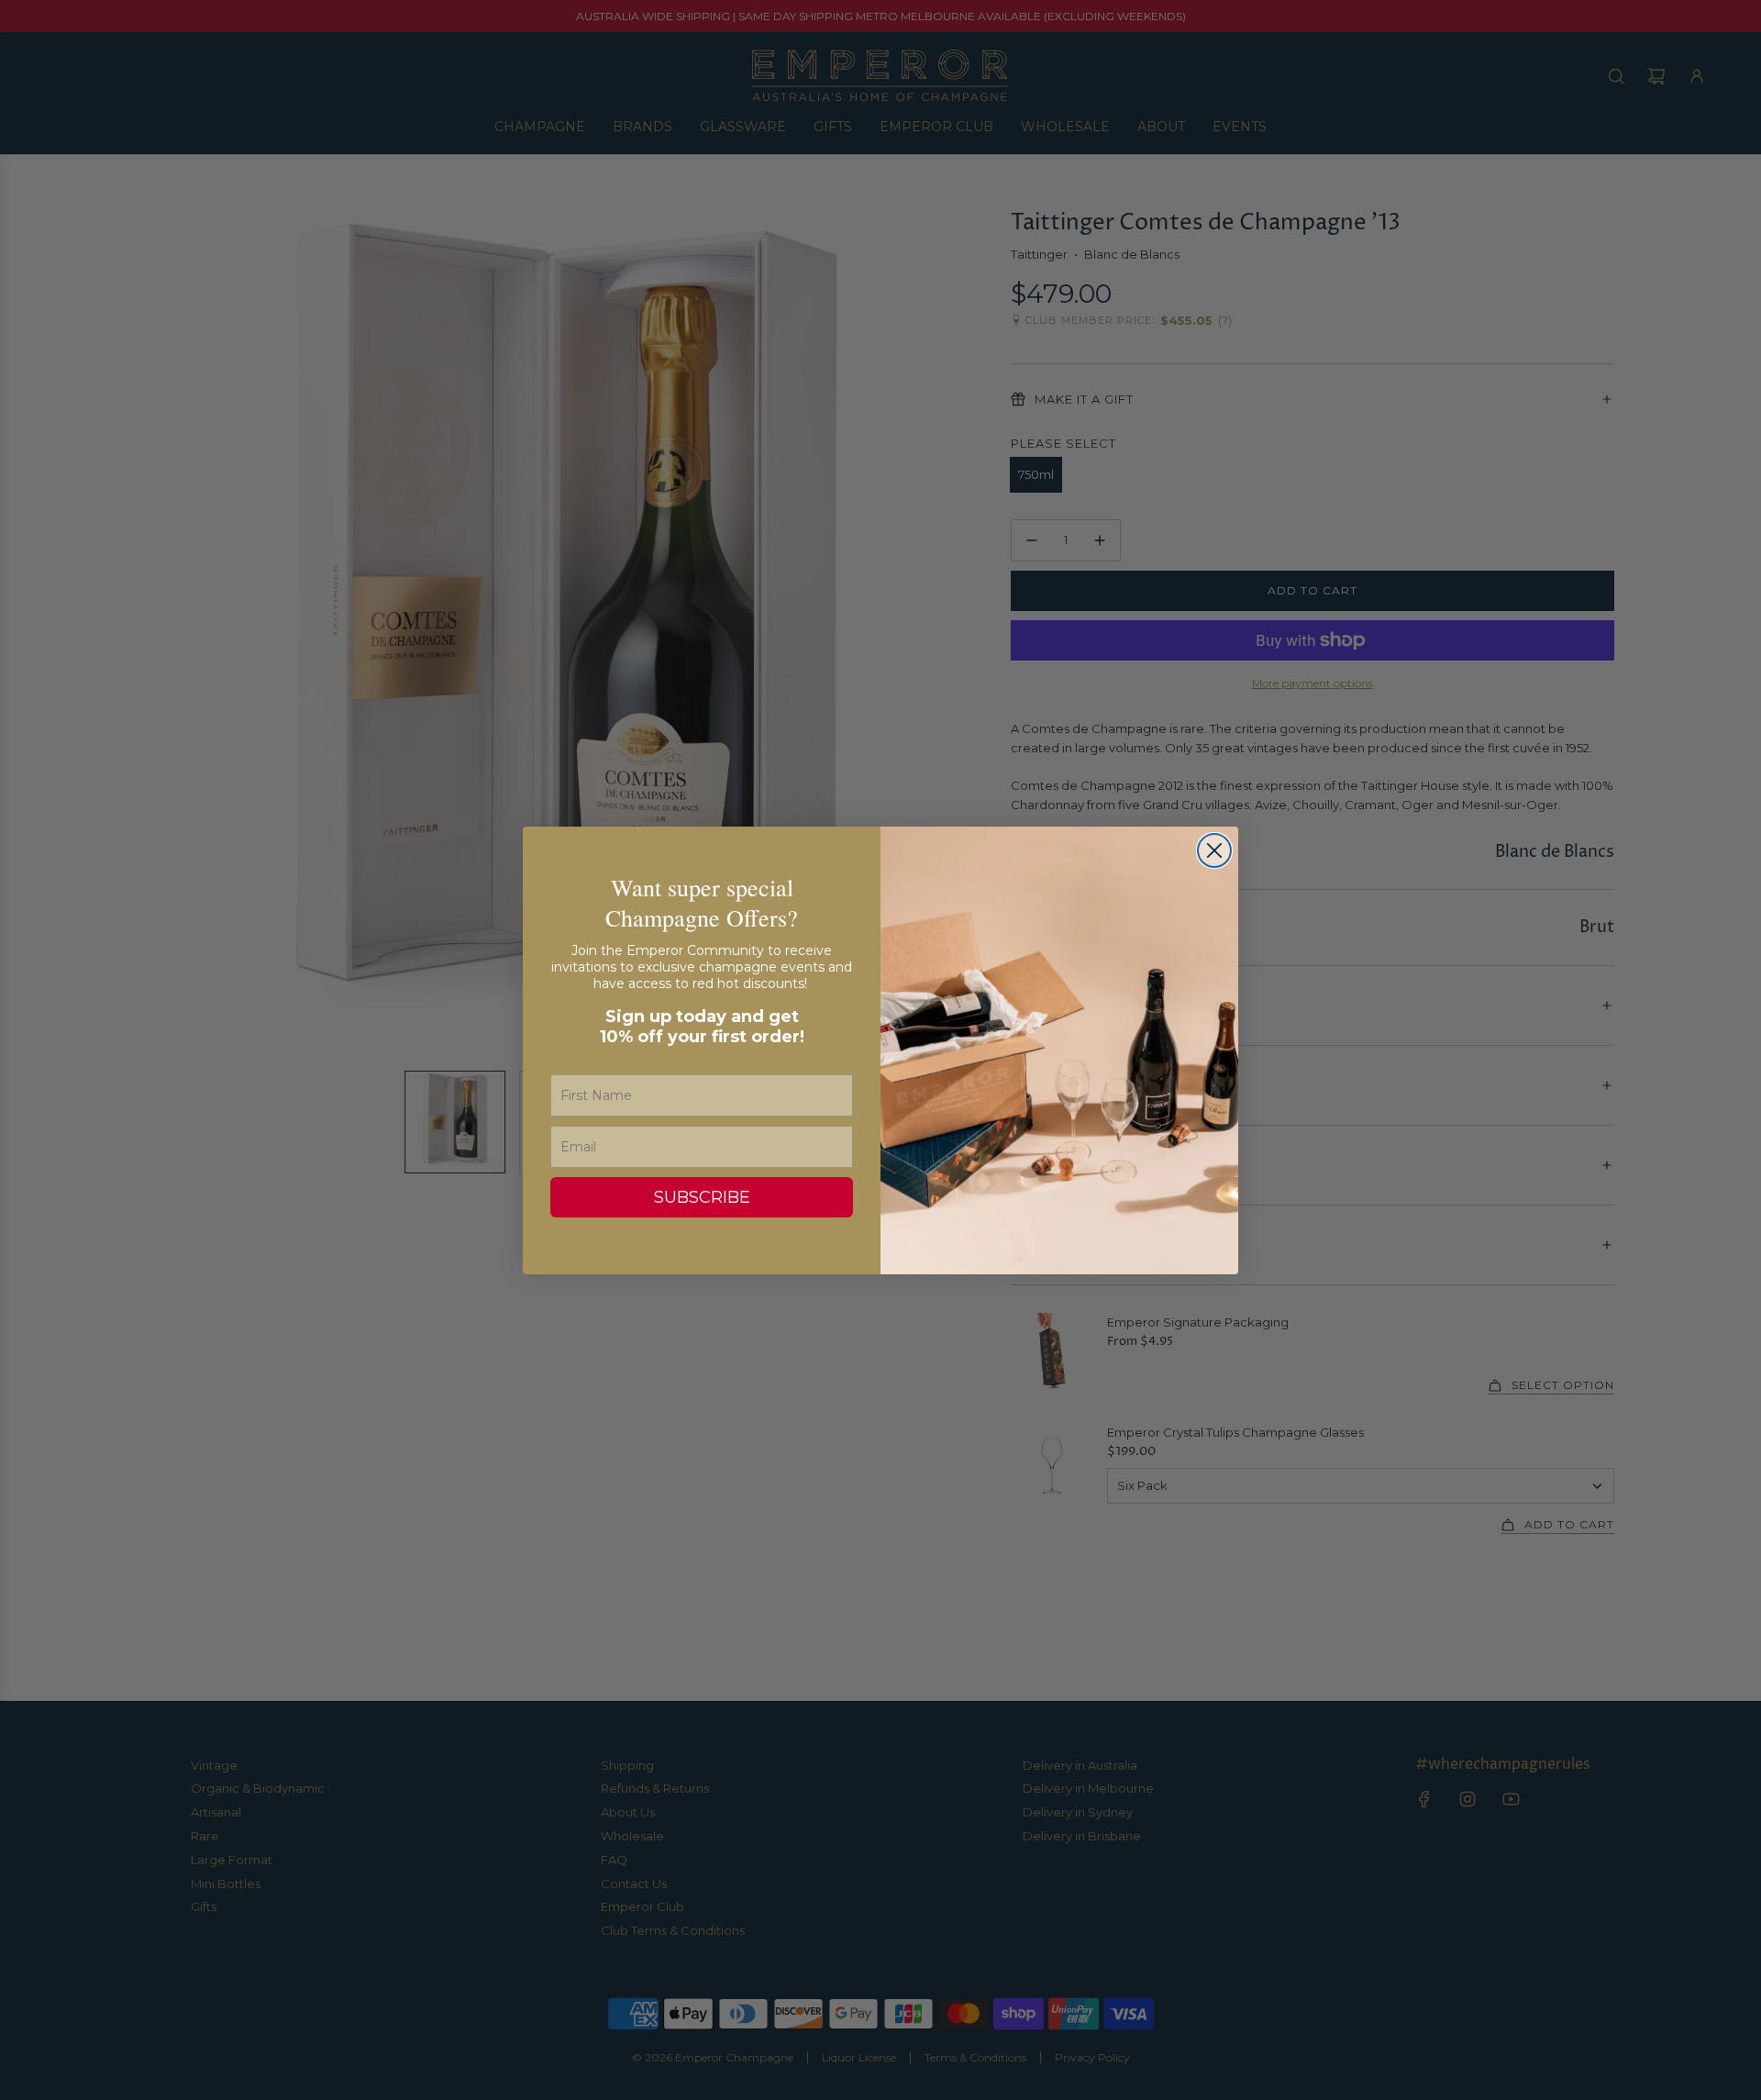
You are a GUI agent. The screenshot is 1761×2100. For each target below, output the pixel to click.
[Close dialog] (1214, 850)
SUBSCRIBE (702, 1197)
